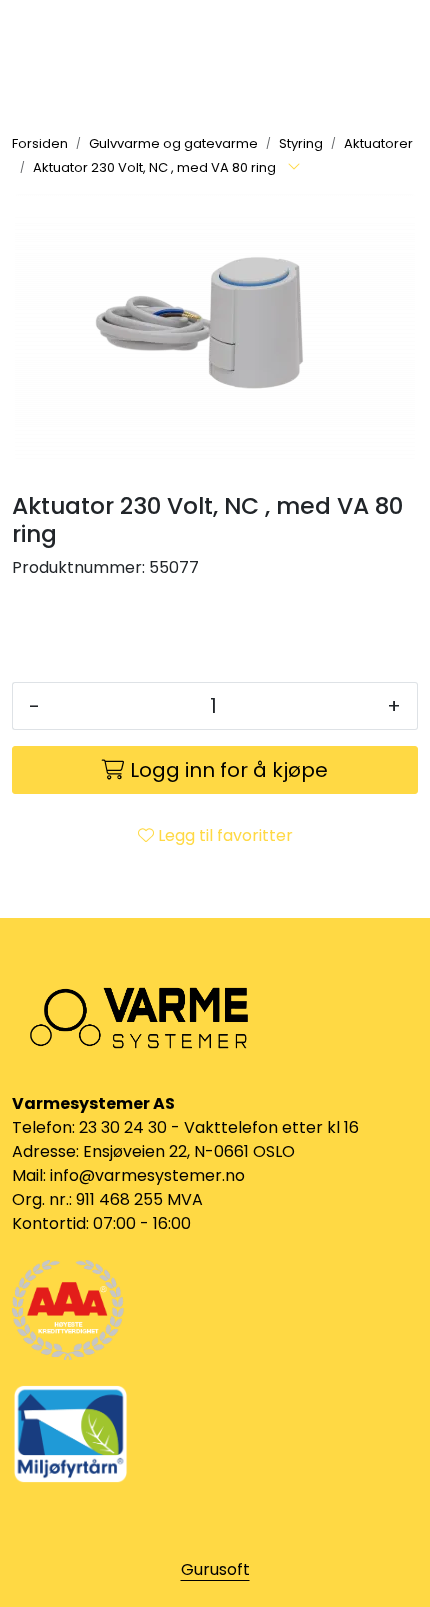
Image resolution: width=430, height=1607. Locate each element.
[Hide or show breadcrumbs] (294, 168)
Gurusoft (215, 1569)
